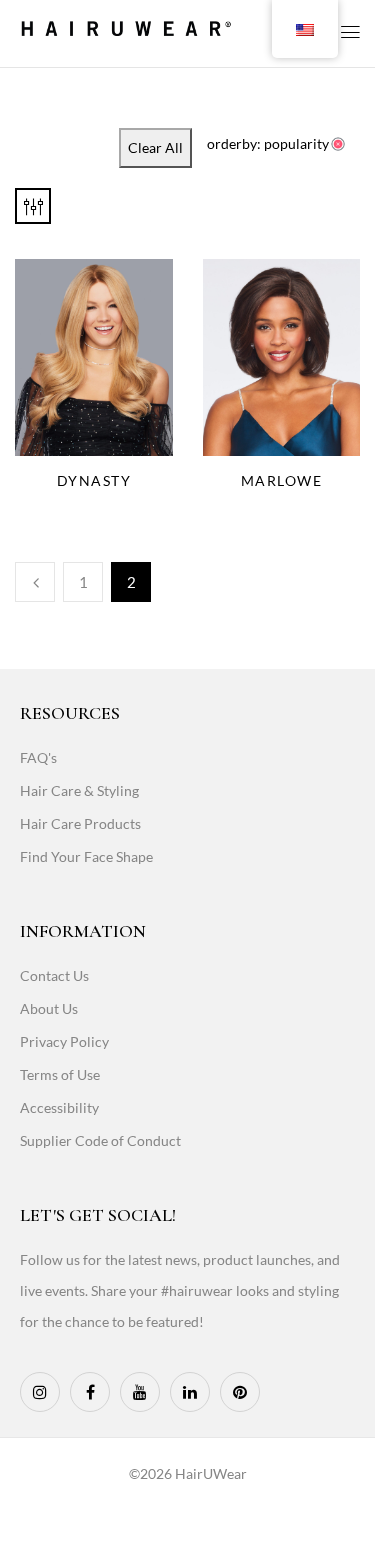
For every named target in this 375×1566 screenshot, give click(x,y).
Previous (35, 582)
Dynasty (94, 480)
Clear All (155, 147)
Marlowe (282, 480)
